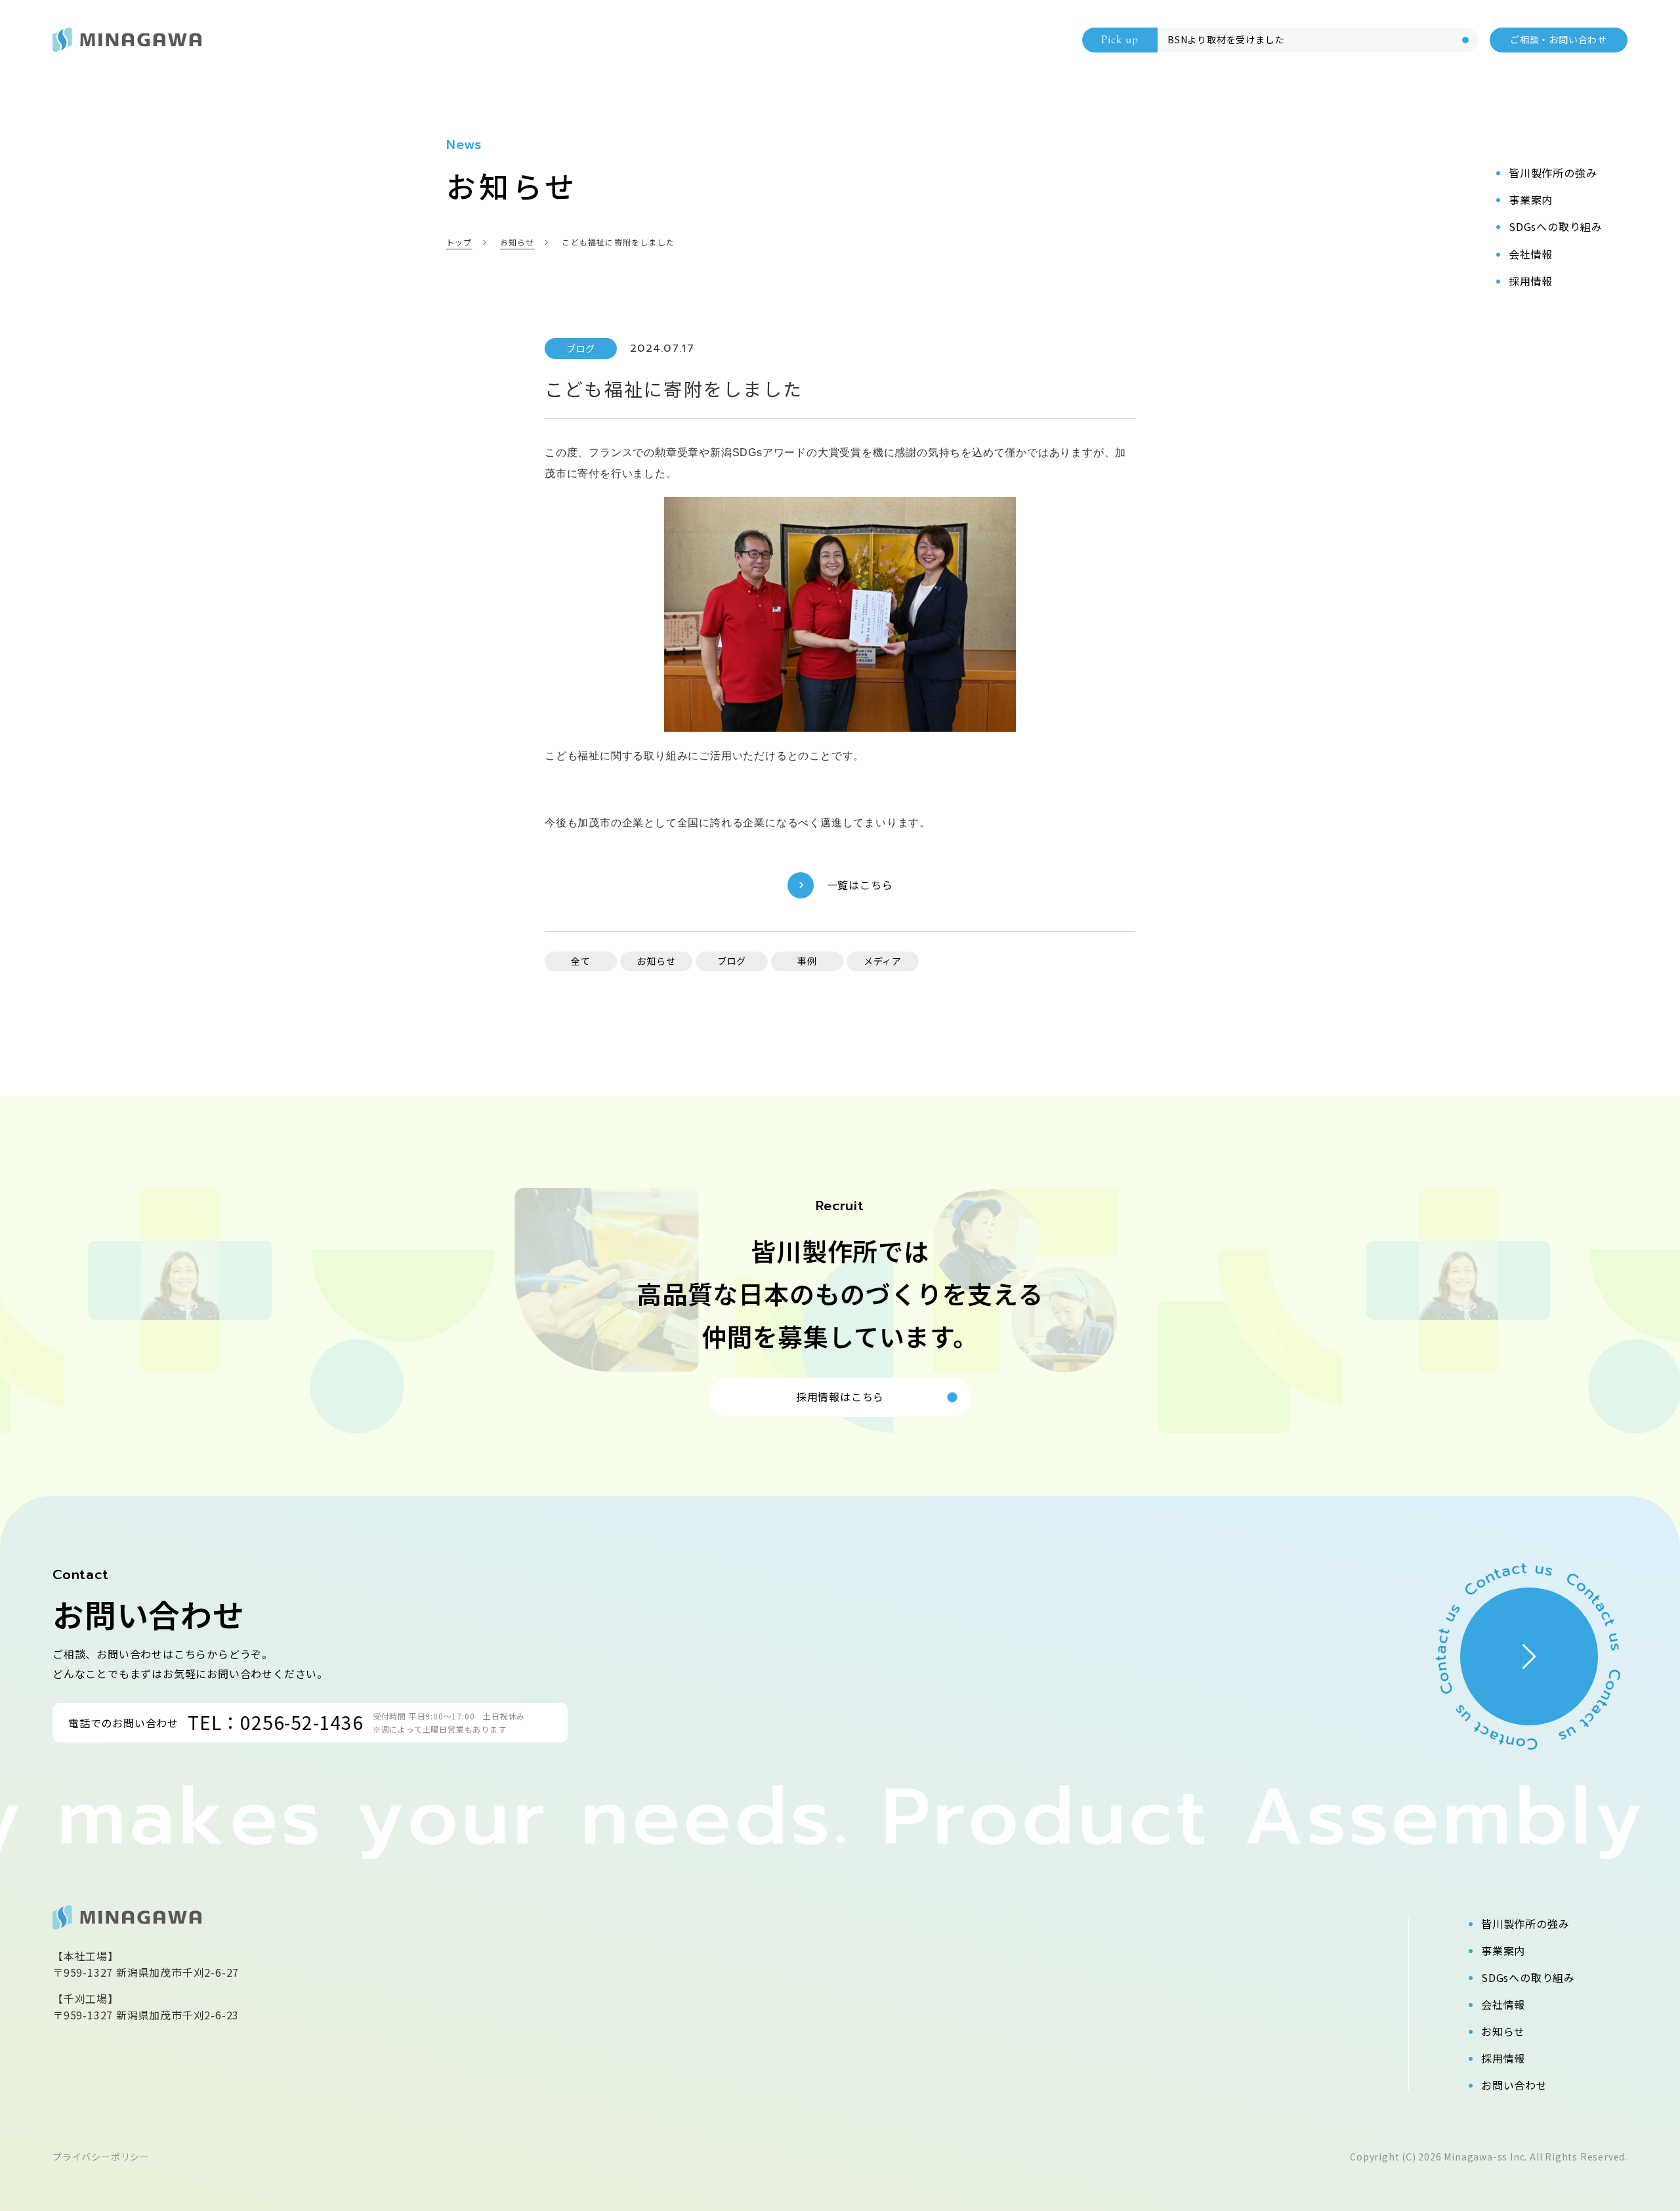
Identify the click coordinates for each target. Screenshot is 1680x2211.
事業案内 (1503, 1950)
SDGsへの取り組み (1528, 1977)
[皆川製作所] (127, 40)
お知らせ (1503, 2031)
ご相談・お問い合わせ (1559, 39)
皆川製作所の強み (1525, 1924)
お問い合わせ (1514, 2085)
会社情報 (1503, 2004)
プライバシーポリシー (101, 2157)
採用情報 (1503, 2058)
